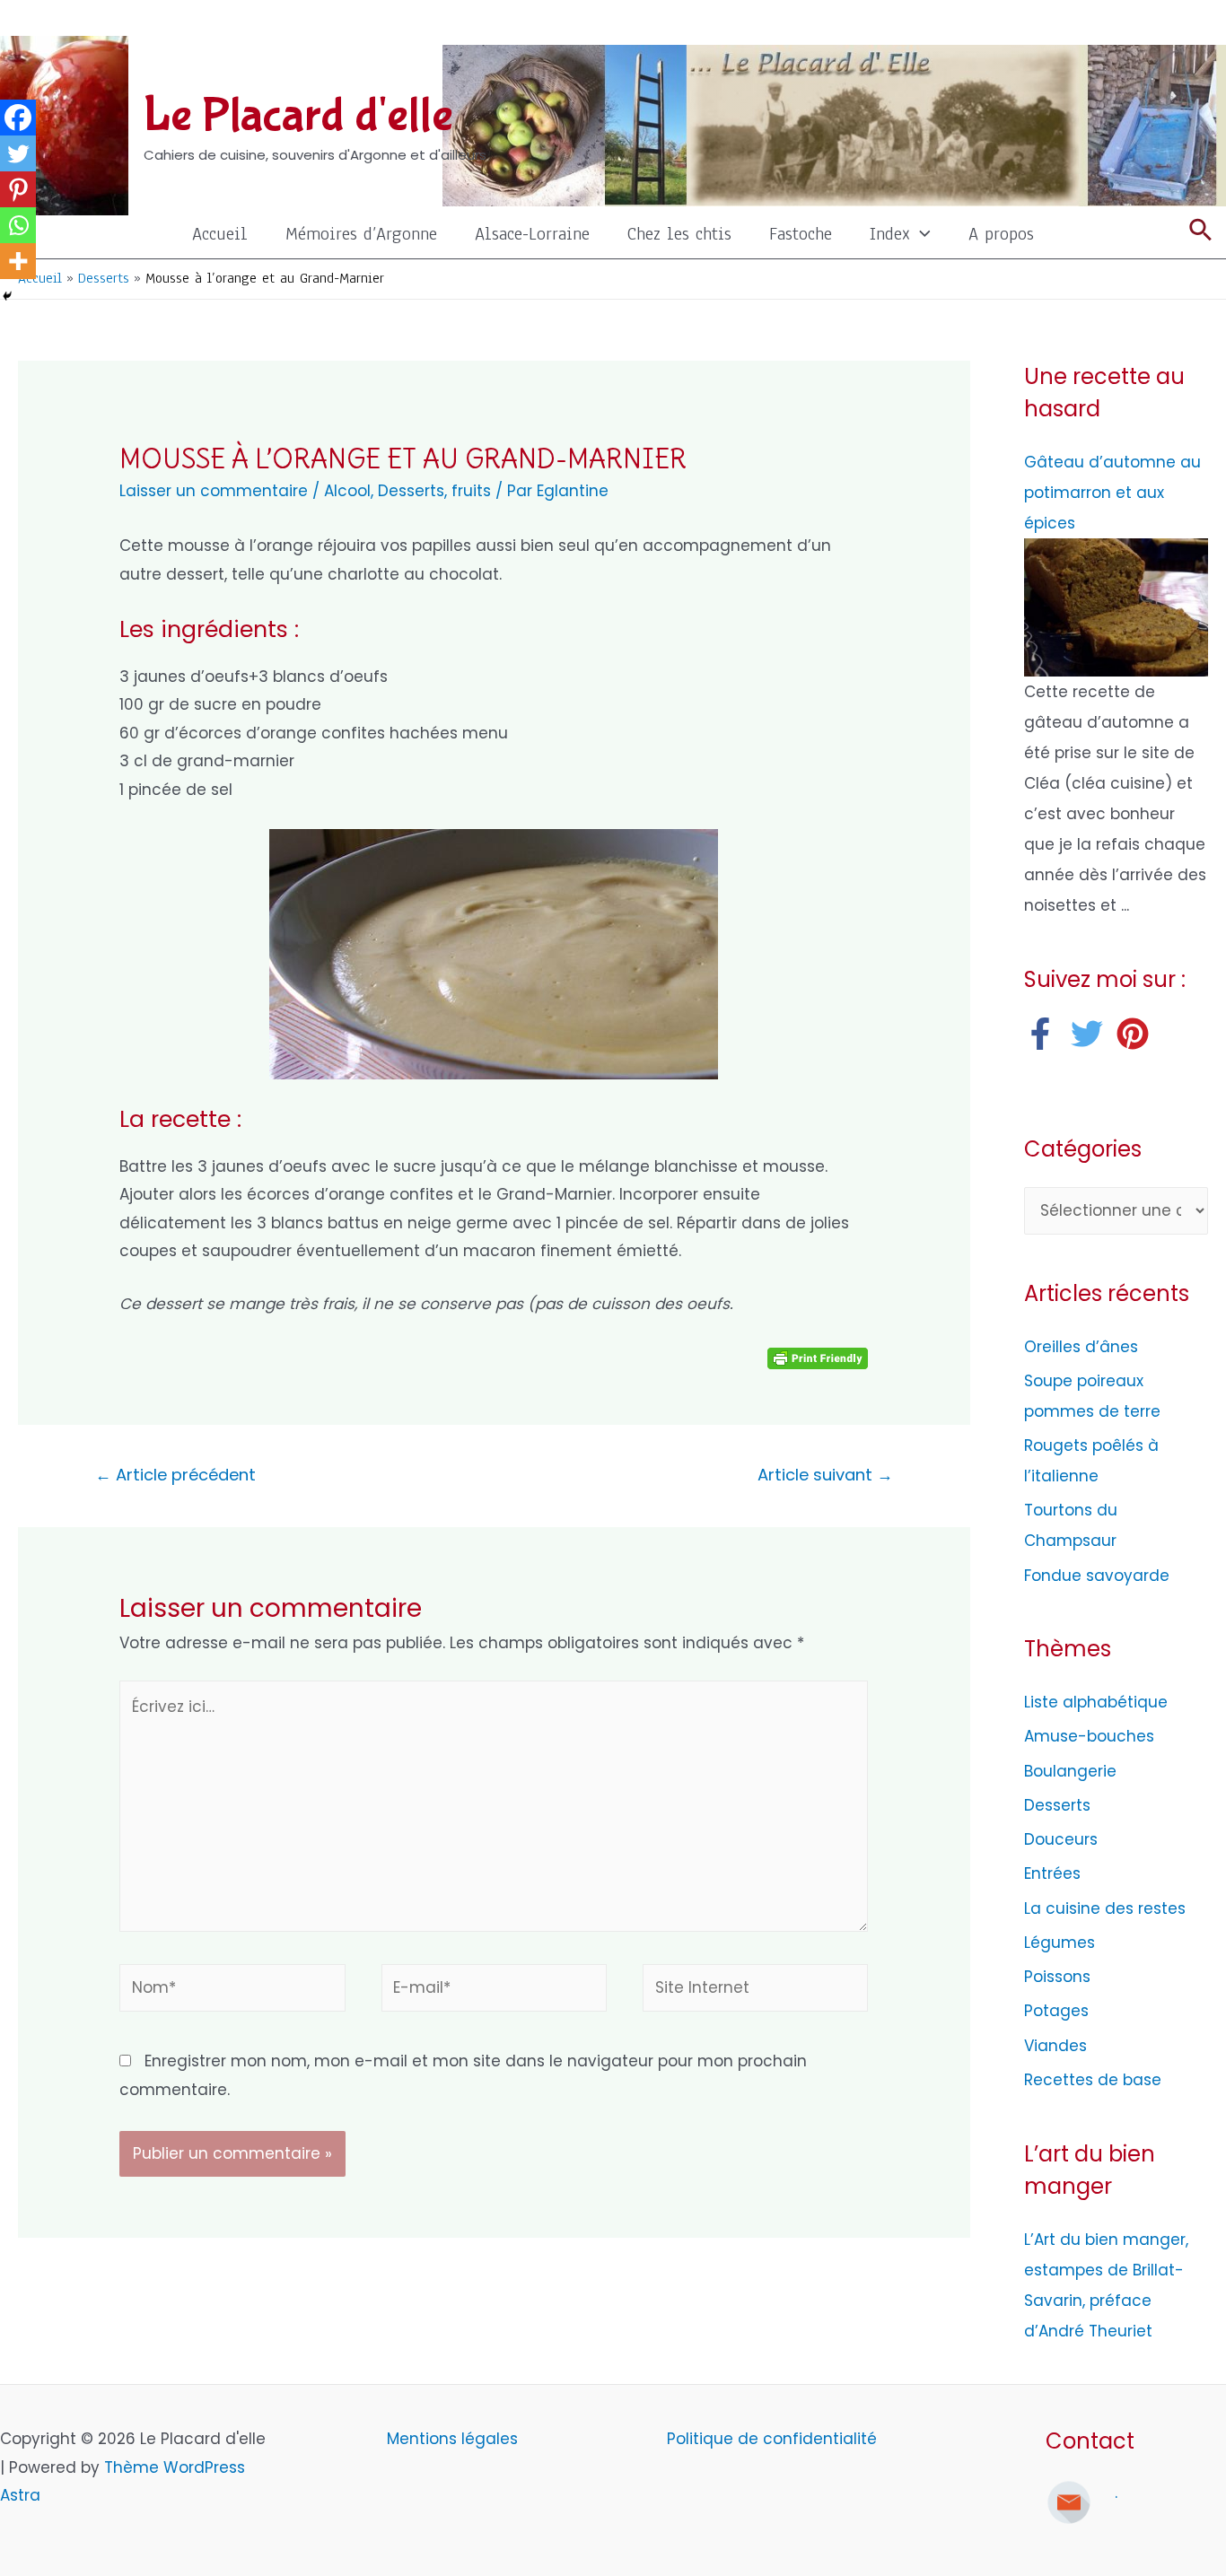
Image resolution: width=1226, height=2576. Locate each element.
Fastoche (801, 234)
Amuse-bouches (1089, 1736)
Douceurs (1061, 1839)
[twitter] (1092, 1034)
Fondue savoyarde (1097, 1576)
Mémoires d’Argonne (361, 234)
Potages (1056, 2011)
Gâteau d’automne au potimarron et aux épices (1112, 493)
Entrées (1052, 1873)
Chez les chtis (679, 234)
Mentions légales (455, 2439)
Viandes (1055, 2046)
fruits (471, 491)
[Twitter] (18, 153)
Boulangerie (1070, 1771)
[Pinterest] (18, 189)
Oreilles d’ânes (1081, 1347)
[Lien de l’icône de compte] (1200, 22)
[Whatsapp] (18, 225)
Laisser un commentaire (214, 491)
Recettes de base (1093, 2080)
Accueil (220, 234)
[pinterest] (1138, 1034)
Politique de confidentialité (772, 2439)
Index (890, 234)
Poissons (1057, 1977)
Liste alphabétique (1096, 1702)
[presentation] (920, 234)
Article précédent (175, 1475)
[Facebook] (18, 118)
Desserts (411, 491)
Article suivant (825, 1475)
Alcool (347, 491)
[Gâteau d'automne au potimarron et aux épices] (1116, 607)
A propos (1001, 234)
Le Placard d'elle (298, 116)
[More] (18, 261)
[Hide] (7, 296)
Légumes (1060, 1943)
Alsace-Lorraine (532, 234)
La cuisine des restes (1105, 1908)
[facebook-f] (1045, 1034)
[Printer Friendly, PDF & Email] (818, 1358)
